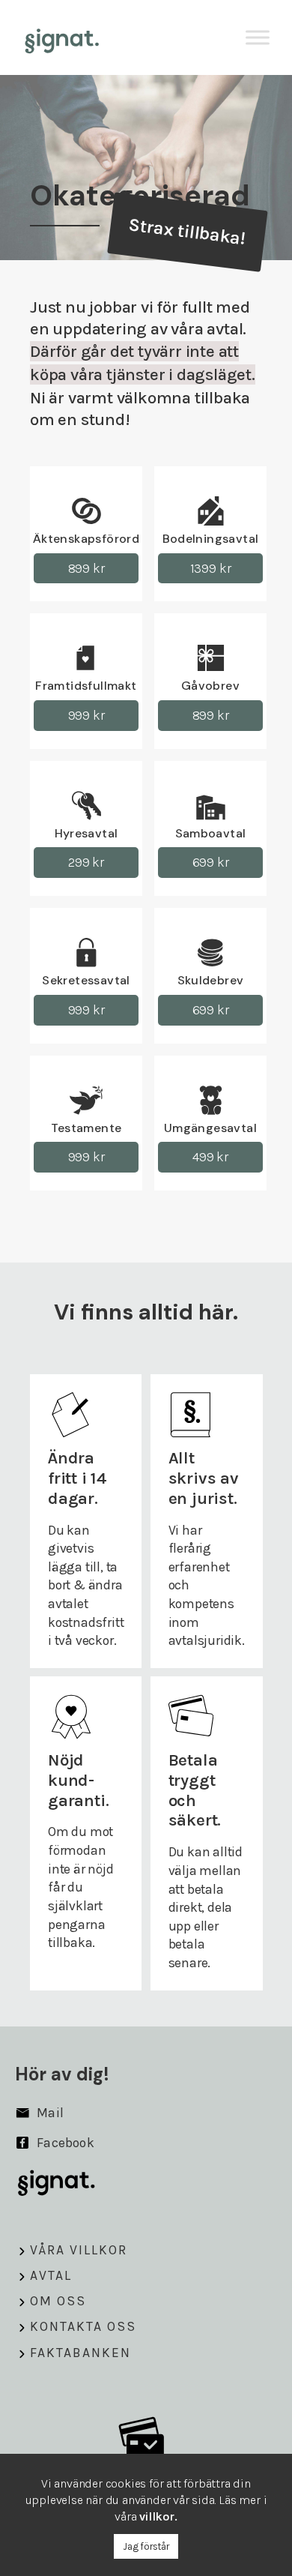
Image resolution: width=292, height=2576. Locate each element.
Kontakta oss (83, 2326)
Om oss (58, 2301)
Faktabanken (80, 2353)
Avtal (51, 2275)
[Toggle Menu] (258, 37)
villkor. (158, 2516)
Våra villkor (79, 2250)
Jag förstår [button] (146, 2546)
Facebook (64, 2143)
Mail (49, 2113)
